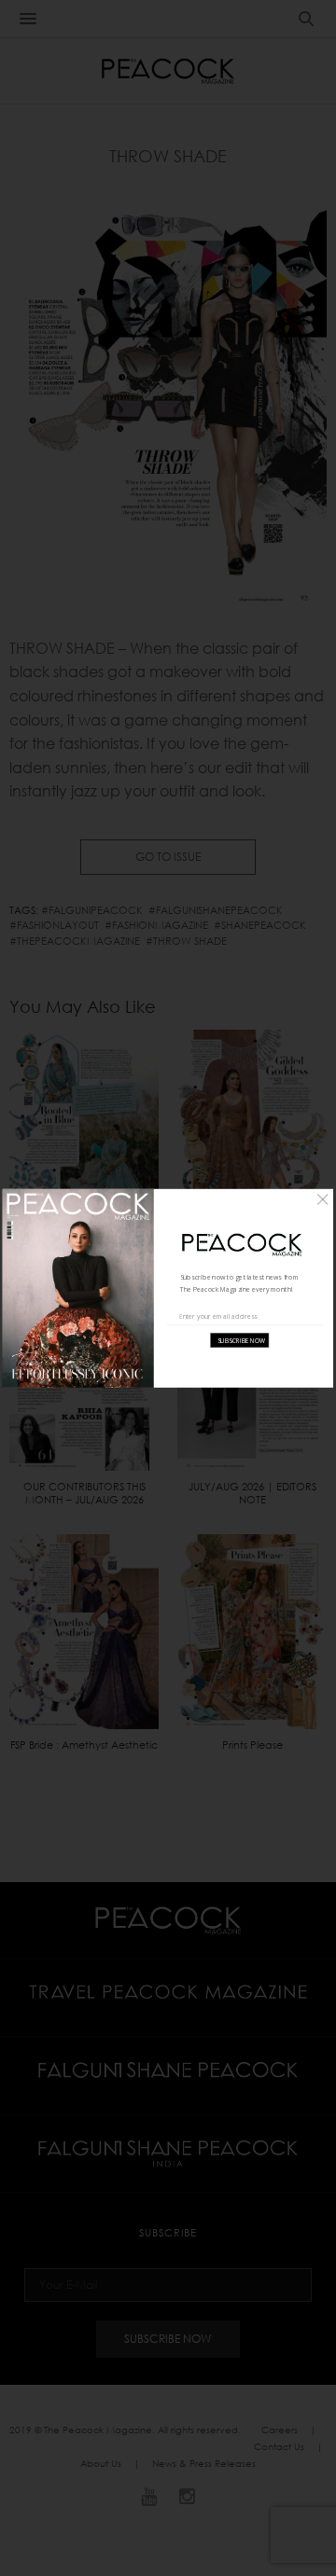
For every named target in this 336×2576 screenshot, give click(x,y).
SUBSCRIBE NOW (241, 1341)
